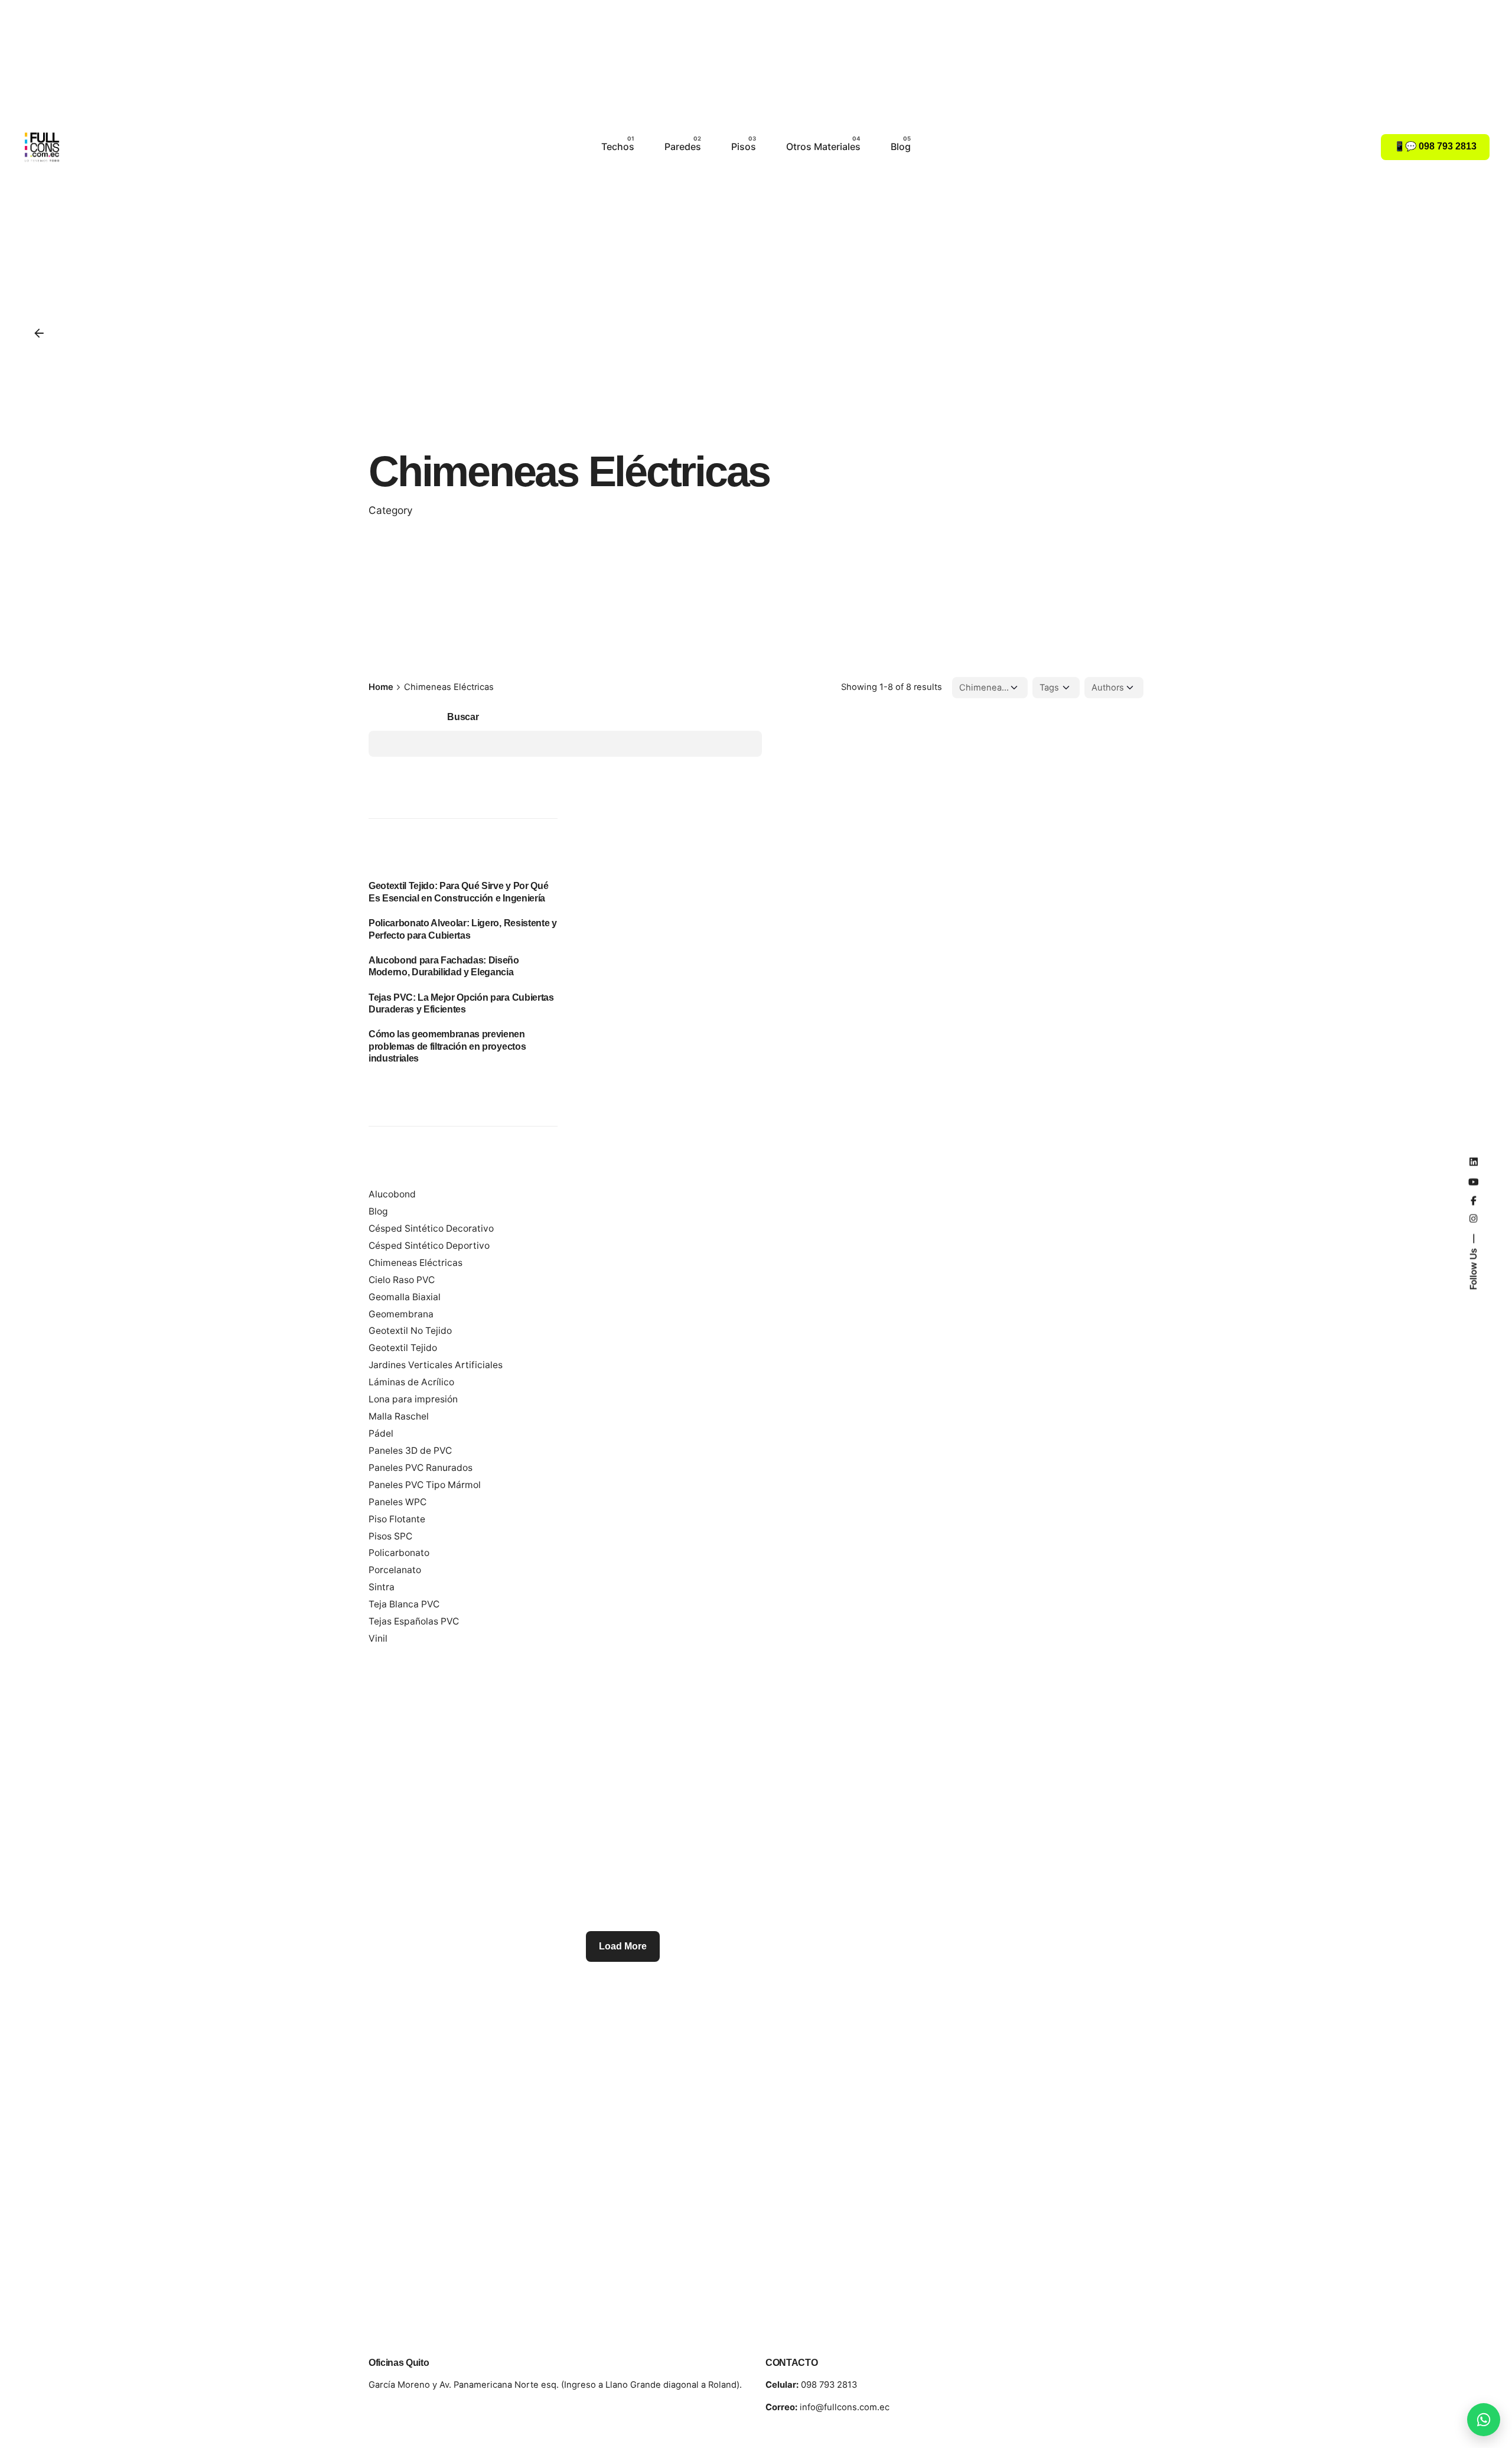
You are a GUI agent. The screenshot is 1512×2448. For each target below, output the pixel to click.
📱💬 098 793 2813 (1435, 146)
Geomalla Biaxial (405, 1297)
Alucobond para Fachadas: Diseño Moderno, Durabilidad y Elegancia (444, 966)
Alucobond (392, 1194)
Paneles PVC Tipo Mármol (425, 1485)
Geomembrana (401, 1314)
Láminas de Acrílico (411, 1382)
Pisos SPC (390, 1536)
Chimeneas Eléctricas (416, 1263)
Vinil (378, 1638)
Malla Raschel (399, 1416)
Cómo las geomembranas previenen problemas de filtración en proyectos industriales (447, 1046)
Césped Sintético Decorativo (431, 1228)
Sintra (382, 1587)
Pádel (381, 1433)
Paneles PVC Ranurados (421, 1468)
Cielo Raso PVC (402, 1280)
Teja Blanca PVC (404, 1604)
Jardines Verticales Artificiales (436, 1365)
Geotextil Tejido (403, 1348)
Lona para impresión (413, 1399)
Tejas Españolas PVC (414, 1621)
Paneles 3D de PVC (410, 1451)
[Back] (39, 333)
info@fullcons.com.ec (827, 2407)
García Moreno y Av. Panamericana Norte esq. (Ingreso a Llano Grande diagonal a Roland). (555, 2385)
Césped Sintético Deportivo (429, 1246)
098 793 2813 (811, 2385)
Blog (378, 1211)
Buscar (463, 717)
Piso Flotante (397, 1519)
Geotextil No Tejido (410, 1331)
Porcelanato (395, 1570)
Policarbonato (399, 1553)
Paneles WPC (397, 1502)
